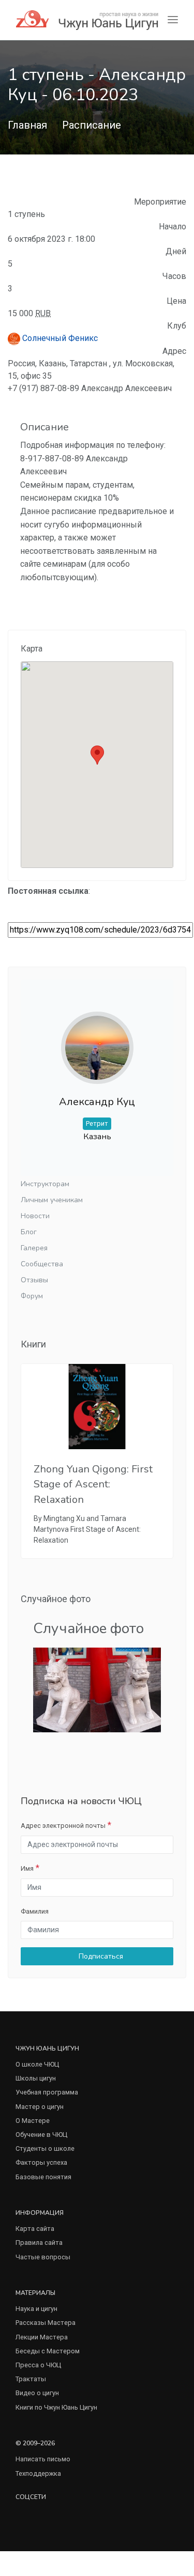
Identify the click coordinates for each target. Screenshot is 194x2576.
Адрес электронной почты (63, 1826)
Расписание (92, 125)
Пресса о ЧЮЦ (38, 2365)
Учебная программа (47, 2092)
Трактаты (31, 2379)
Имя (27, 1868)
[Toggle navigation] (173, 20)
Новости (35, 1216)
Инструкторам (45, 1184)
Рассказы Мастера (46, 2323)
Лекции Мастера (42, 2337)
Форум (32, 1296)
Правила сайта (39, 2243)
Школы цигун (36, 2078)
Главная (27, 125)
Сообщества (42, 1264)
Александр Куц (97, 1102)
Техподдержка (38, 2473)
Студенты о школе (45, 2148)
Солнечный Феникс (59, 338)
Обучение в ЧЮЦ (41, 2135)
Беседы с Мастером (48, 2351)
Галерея (34, 1248)
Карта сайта (35, 2229)
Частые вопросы (43, 2257)
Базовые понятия (43, 2177)
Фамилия (35, 1911)
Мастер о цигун (40, 2107)
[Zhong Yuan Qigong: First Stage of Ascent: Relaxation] (97, 1407)
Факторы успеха (41, 2162)
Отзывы (34, 1280)
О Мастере (33, 2121)
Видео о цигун (37, 2393)
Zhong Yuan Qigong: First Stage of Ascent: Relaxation (93, 1484)
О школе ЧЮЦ (37, 2064)
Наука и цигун (36, 2309)
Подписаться (100, 1956)
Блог (29, 1232)
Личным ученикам (52, 1200)
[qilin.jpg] (97, 1689)
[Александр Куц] (97, 1039)
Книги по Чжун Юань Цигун (56, 2407)
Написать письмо (43, 2459)
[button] (97, 755)
